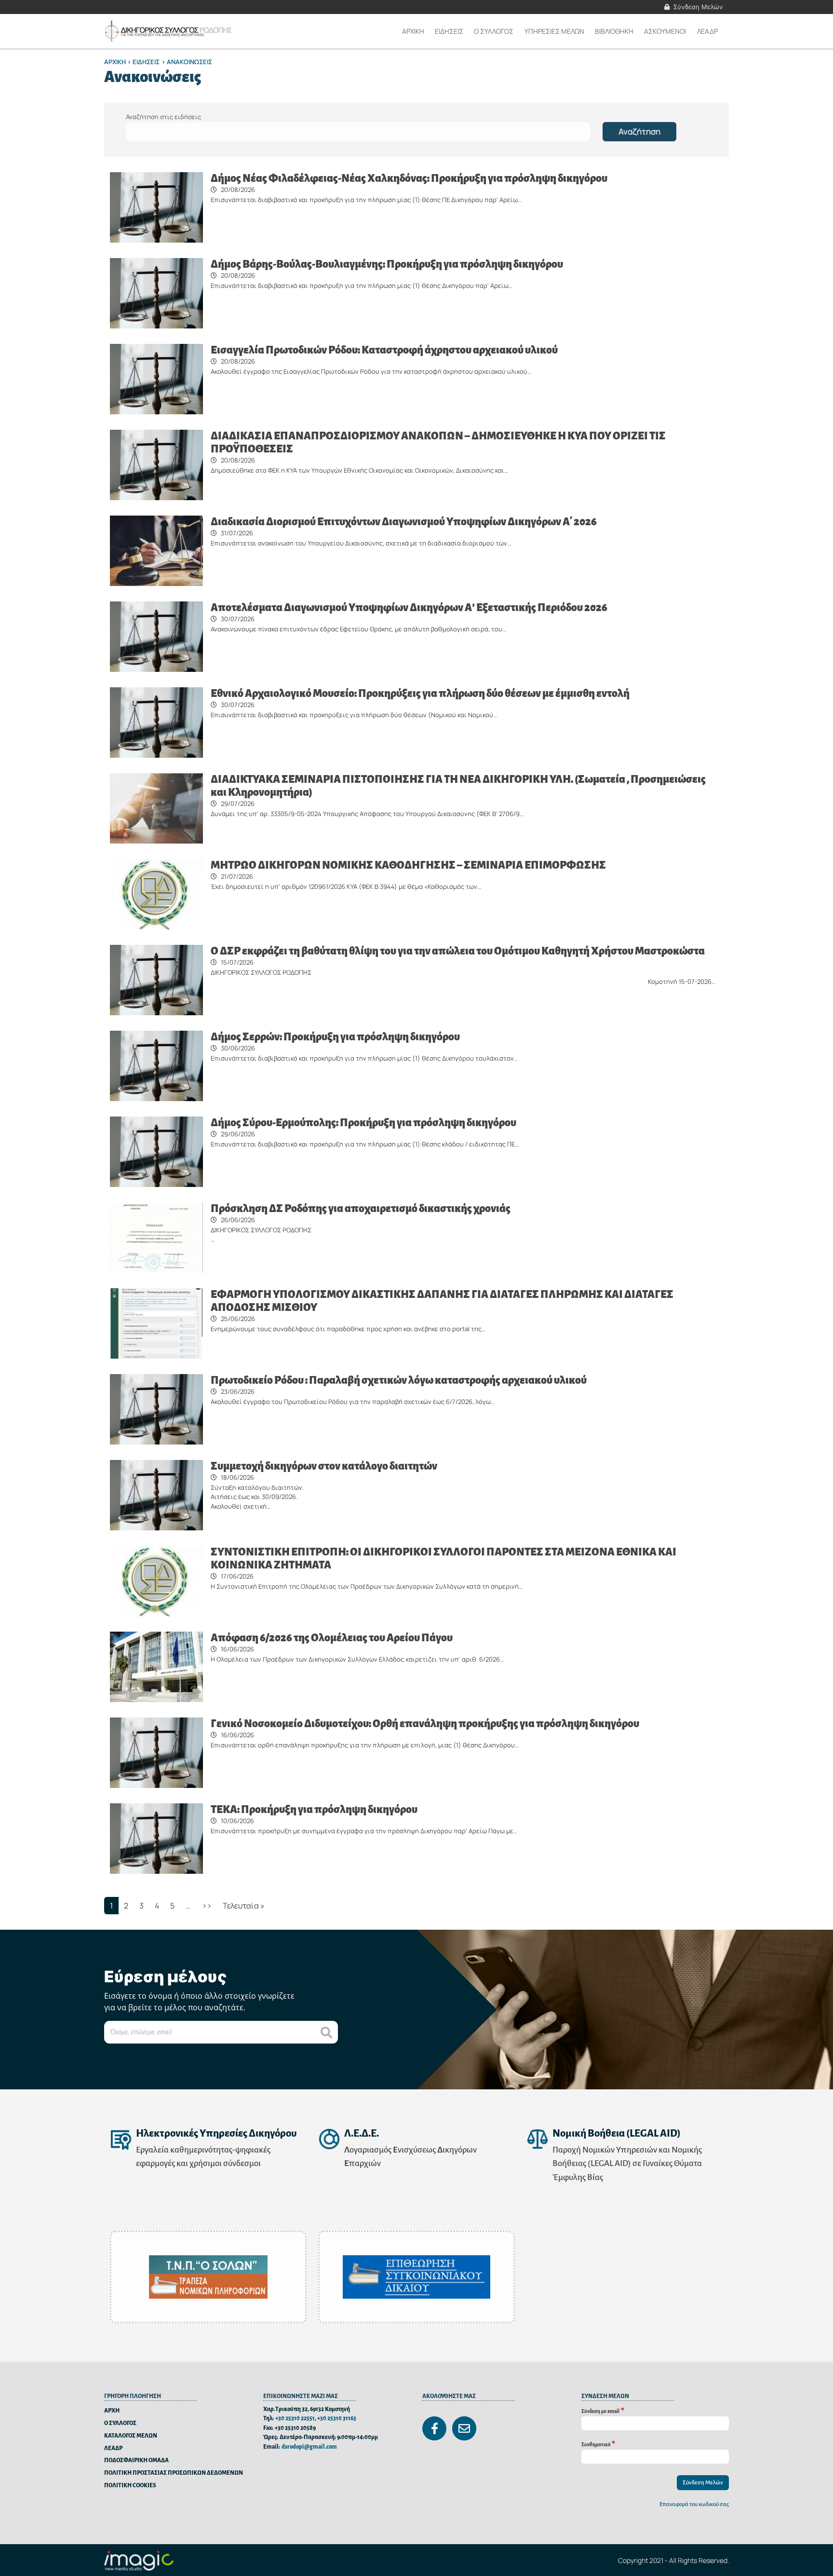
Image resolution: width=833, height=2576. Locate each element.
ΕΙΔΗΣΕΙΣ (146, 62)
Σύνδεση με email (600, 2411)
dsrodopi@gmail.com (309, 2447)
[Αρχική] (169, 31)
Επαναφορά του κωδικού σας (694, 2504)
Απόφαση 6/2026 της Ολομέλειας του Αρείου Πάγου (332, 1638)
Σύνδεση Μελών (698, 7)
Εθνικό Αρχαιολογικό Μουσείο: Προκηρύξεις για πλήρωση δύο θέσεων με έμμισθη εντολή (420, 694)
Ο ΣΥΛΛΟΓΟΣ (120, 2423)
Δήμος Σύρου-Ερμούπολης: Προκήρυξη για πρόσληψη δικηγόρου (363, 1123)
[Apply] (326, 2032)
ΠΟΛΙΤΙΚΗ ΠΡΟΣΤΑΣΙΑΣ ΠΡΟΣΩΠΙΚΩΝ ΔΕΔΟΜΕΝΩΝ (174, 2473)
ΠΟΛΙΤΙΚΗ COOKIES (130, 2486)
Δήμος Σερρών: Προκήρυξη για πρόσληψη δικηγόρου (335, 1037)
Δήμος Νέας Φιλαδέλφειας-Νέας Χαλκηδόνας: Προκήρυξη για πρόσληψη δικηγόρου (409, 178)
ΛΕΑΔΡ (707, 31)
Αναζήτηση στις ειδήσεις (163, 117)
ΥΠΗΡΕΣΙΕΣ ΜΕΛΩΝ (554, 31)
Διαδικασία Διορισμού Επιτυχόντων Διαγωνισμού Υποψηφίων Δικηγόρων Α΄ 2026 (404, 522)
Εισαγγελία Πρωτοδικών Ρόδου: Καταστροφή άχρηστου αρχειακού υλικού (384, 350)
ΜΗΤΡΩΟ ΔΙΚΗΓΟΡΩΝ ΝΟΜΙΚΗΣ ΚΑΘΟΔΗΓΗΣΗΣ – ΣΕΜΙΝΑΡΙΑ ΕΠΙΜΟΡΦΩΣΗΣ (408, 865)
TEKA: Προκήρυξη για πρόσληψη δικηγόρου (314, 1810)
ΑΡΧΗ (112, 2411)
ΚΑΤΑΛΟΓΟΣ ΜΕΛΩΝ (131, 2436)
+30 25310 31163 (337, 2419)
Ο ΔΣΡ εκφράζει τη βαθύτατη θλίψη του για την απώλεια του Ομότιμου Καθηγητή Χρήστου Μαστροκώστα (458, 951)
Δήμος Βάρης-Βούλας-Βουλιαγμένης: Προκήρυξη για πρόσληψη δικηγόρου (387, 264)
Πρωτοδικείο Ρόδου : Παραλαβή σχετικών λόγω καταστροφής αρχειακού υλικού (399, 1380)
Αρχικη (413, 31)
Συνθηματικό (596, 2445)
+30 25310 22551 (295, 2419)
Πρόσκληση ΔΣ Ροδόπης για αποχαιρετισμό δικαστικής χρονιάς (361, 1209)
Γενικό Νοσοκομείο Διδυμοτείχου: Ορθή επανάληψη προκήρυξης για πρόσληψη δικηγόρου (425, 1724)
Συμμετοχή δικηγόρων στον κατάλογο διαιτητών (324, 1466)
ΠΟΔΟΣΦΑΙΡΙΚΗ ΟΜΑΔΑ (136, 2460)
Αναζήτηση (639, 131)
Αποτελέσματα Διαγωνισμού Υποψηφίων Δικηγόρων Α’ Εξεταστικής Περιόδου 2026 (409, 608)
